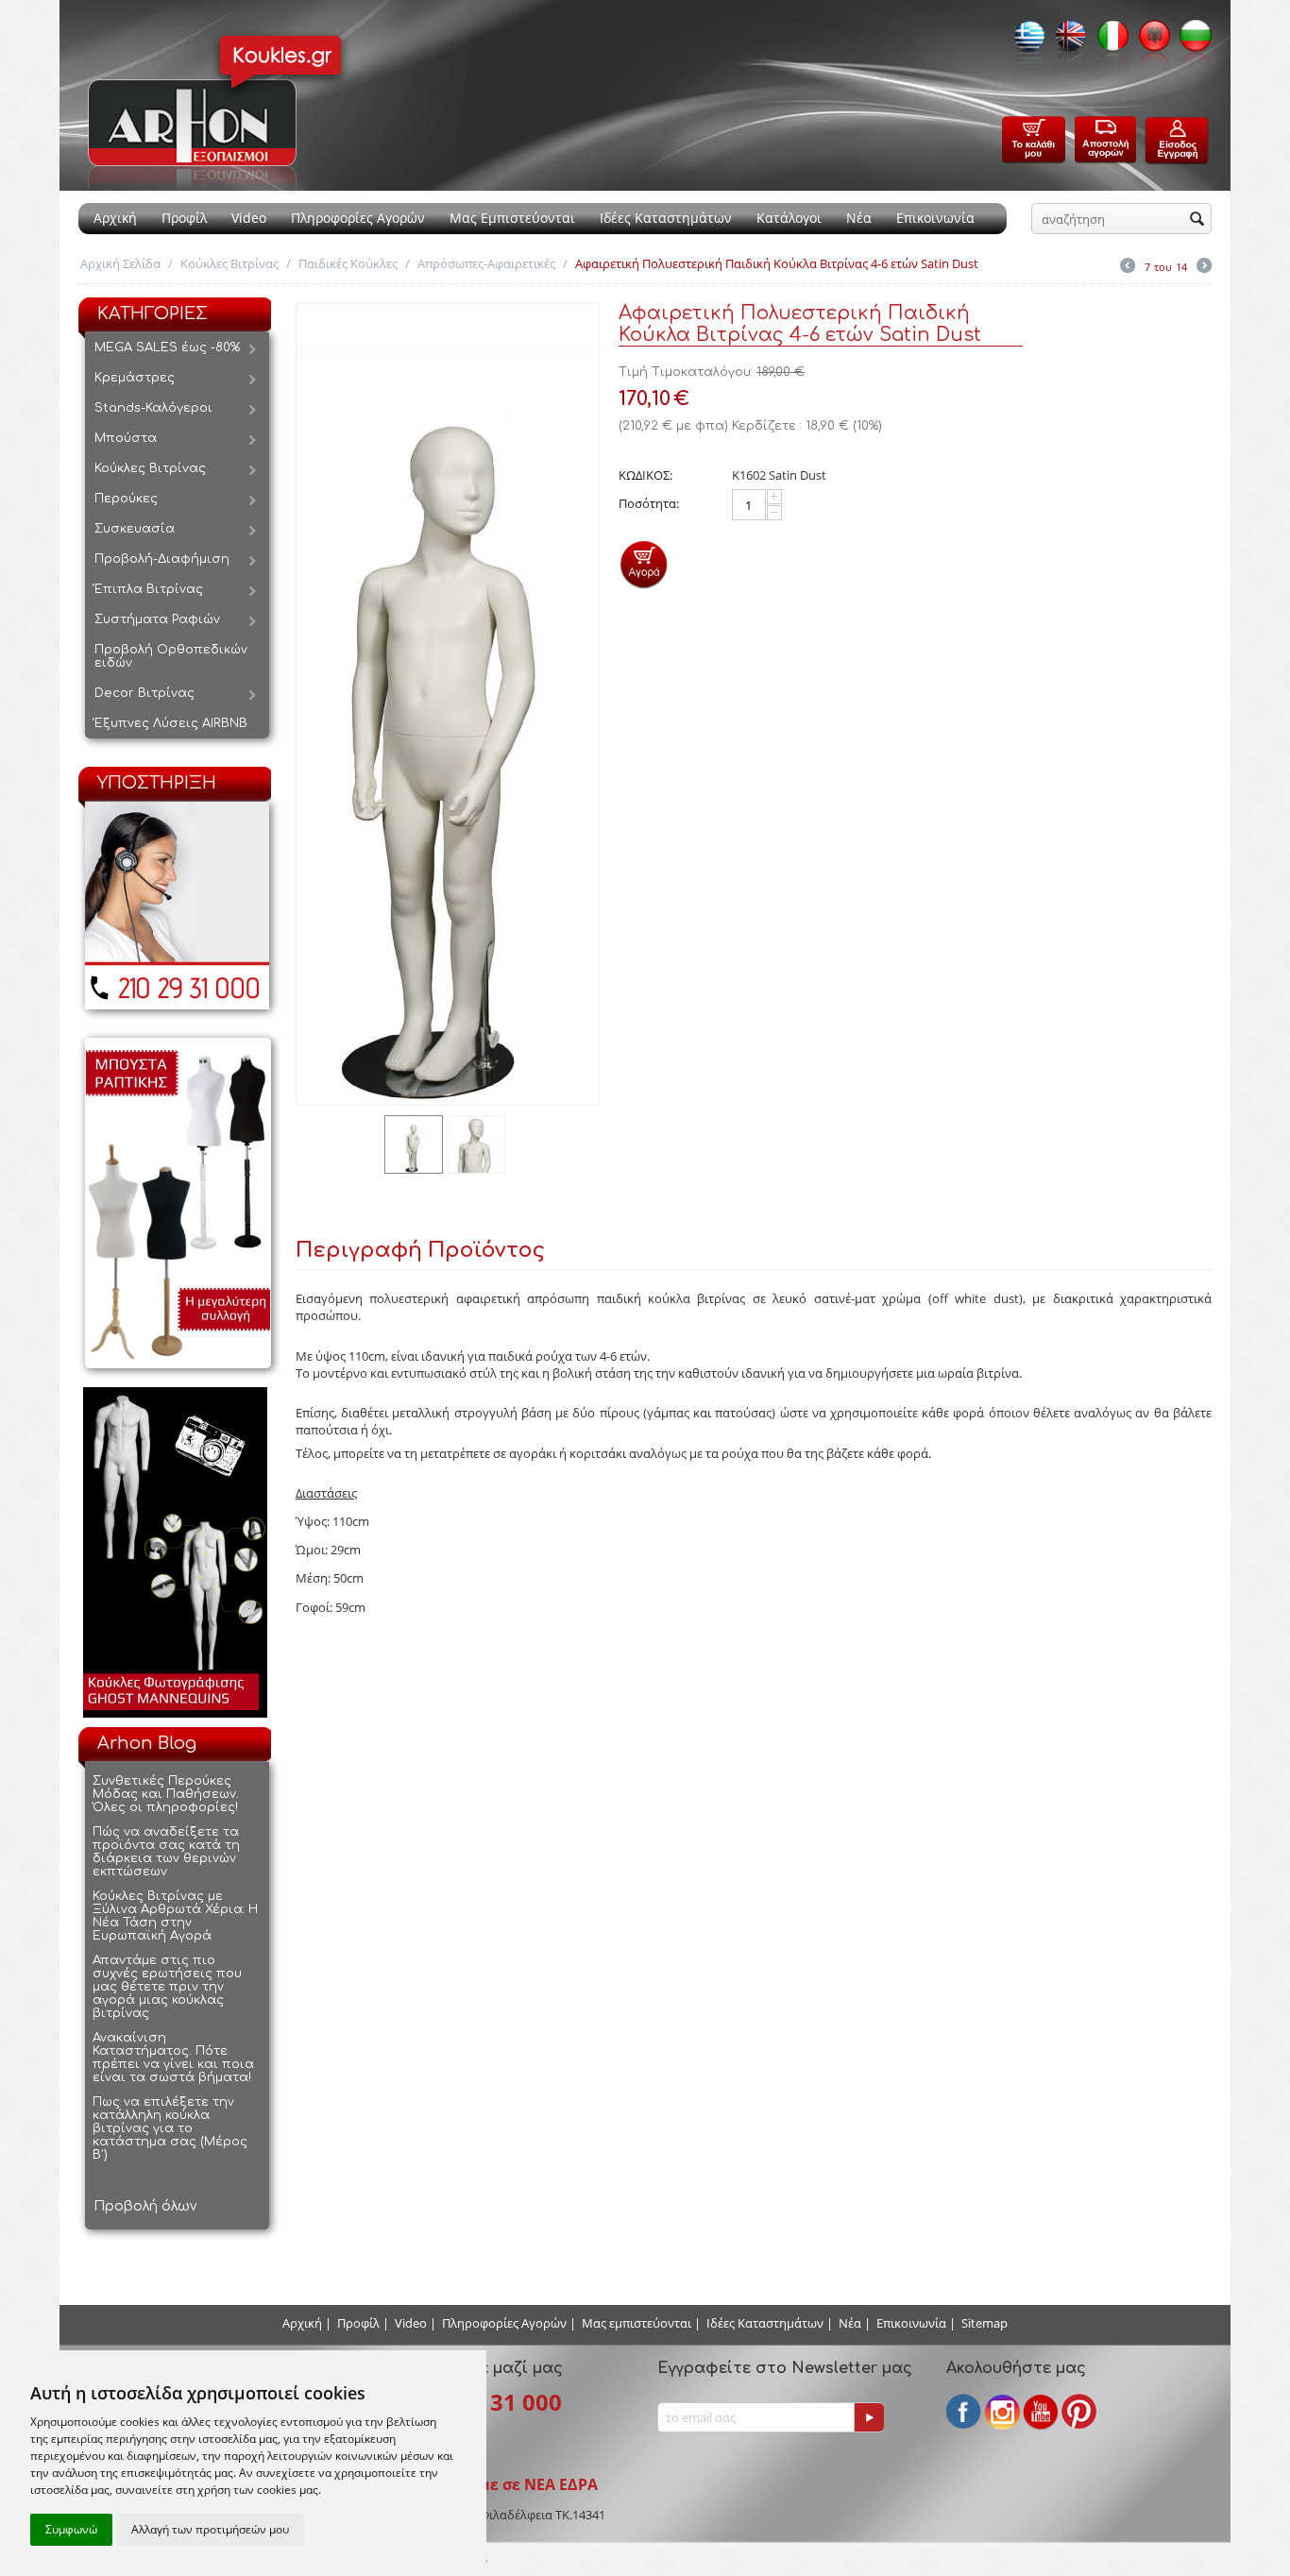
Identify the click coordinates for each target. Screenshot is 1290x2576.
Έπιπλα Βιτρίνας (149, 589)
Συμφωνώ (71, 2529)
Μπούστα (126, 438)
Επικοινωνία (935, 218)
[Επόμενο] (1204, 267)
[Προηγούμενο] (1128, 267)
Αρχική (115, 218)
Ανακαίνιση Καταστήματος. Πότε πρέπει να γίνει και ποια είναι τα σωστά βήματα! (173, 2058)
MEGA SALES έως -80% (167, 347)
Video (249, 218)
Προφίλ (184, 218)
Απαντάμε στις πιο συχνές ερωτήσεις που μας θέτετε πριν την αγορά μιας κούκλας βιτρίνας (167, 1987)
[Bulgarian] (1191, 42)
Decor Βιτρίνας (144, 693)
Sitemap (984, 2323)
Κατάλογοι (789, 218)
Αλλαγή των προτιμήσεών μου (210, 2529)
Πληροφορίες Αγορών (358, 218)
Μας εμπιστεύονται (637, 2323)
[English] (1066, 42)
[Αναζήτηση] (1197, 220)
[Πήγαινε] (869, 2417)
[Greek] (1025, 42)
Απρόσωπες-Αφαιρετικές (486, 263)
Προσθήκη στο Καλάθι (644, 564)
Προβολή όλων (145, 2206)
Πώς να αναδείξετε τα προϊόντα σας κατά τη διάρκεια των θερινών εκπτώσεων (166, 1852)
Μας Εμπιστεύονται (512, 218)
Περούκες (126, 499)
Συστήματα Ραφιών (157, 619)
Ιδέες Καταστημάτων (666, 218)
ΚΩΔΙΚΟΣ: (645, 475)
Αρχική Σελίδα (120, 263)
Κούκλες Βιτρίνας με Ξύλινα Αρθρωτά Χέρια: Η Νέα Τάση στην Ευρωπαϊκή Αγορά (175, 1916)
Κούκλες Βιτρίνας (229, 263)
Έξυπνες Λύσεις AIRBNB (171, 723)
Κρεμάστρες (135, 378)
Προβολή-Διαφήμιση (162, 559)
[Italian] (1108, 42)
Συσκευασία (135, 529)
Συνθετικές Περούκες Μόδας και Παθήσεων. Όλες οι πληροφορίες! (166, 1794)
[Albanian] (1149, 42)
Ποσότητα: (649, 503)
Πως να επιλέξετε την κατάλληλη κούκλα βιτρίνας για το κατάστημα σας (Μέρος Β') (170, 2128)
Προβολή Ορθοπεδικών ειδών (171, 656)
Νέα (859, 218)
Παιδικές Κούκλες (348, 263)
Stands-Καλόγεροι (153, 408)
